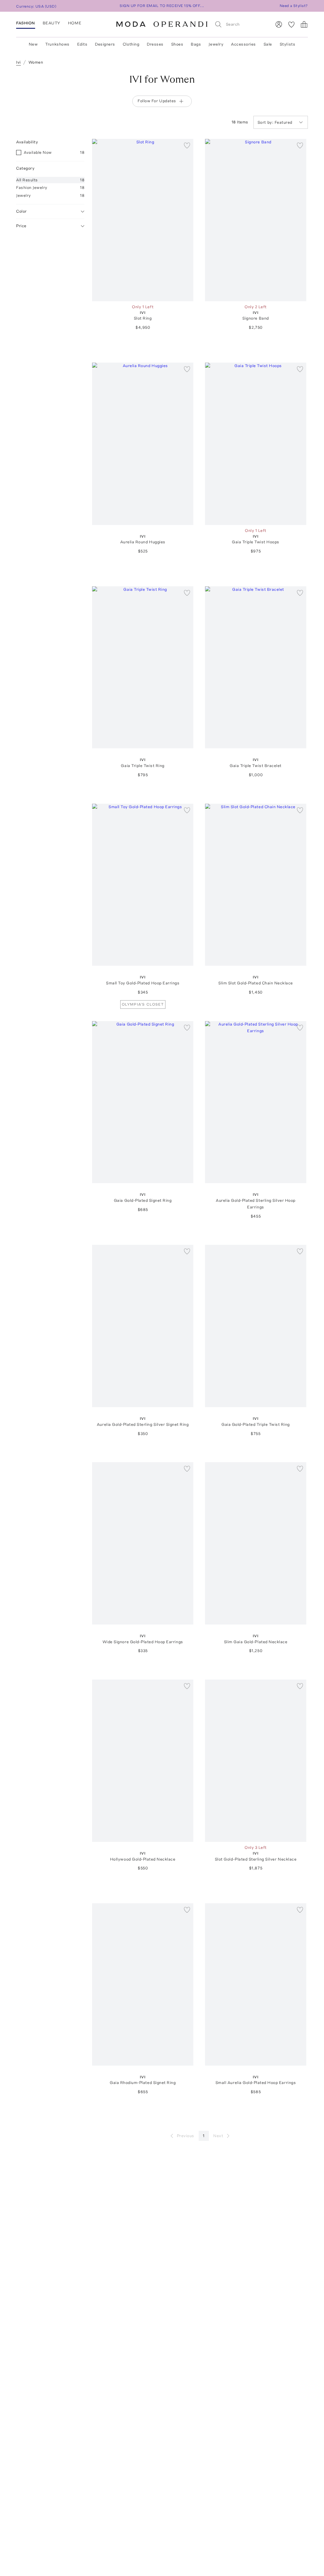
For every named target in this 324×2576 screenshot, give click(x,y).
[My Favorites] (291, 24)
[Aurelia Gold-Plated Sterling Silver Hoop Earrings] (256, 1102)
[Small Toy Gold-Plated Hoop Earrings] (143, 885)
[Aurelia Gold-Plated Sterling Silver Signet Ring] (143, 1326)
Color (22, 211)
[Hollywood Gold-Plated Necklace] (143, 1761)
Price (21, 226)
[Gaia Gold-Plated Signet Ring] (143, 1102)
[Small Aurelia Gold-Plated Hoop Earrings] (256, 1984)
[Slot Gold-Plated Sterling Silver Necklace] (256, 1761)
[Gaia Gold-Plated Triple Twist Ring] (256, 1326)
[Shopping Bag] (304, 24)
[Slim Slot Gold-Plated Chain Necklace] (256, 885)
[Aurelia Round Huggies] (143, 444)
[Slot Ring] (143, 220)
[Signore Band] (256, 220)
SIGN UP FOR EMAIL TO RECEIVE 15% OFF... (162, 6)
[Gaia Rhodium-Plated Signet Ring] (143, 1984)
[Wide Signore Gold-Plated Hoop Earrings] (143, 1543)
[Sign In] (279, 24)
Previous (186, 2136)
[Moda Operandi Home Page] (162, 24)
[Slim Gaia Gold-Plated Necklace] (256, 1543)
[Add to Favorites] (187, 145)
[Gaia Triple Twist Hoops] (256, 444)
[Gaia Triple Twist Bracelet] (256, 667)
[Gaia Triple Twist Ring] (143, 667)
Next (218, 2136)
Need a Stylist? (294, 6)
